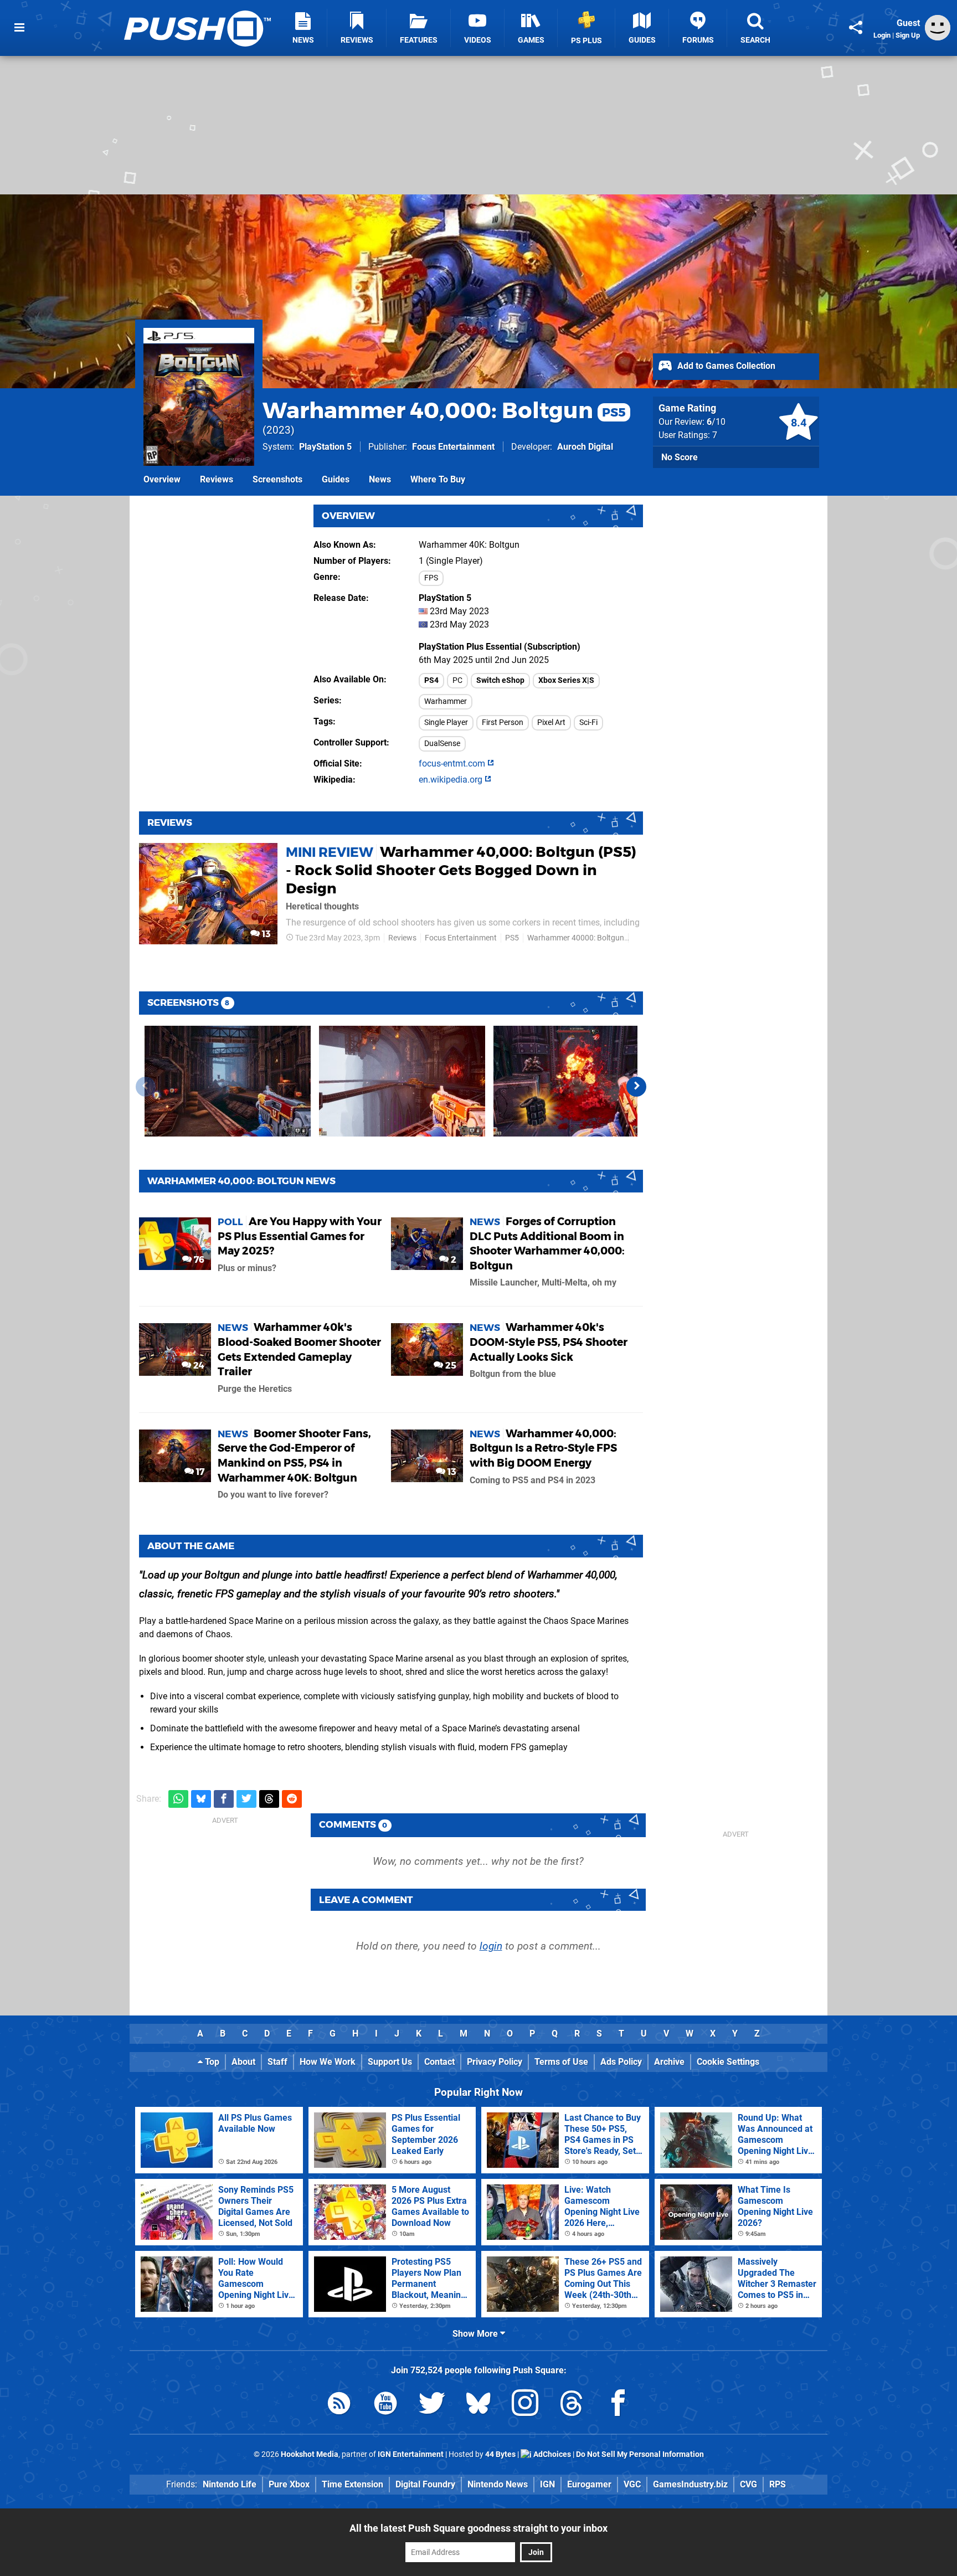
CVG (748, 2484)
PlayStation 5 (325, 447)
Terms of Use (561, 2062)
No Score (680, 457)
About (243, 2062)
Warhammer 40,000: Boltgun (444, 410)
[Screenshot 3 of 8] (577, 1081)
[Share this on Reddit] (292, 1799)
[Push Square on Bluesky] (478, 2405)
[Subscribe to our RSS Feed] (339, 2405)
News (380, 479)
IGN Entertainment (411, 2454)
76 (198, 1260)
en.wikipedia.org (452, 780)
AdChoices (551, 2454)
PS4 (431, 680)
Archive (669, 2062)
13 (265, 934)
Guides (336, 479)
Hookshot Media (310, 2454)
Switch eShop (500, 680)
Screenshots (277, 479)
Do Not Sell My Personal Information (640, 2454)
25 (450, 1366)
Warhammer (446, 701)
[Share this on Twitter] (246, 1799)
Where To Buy (438, 479)
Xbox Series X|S (566, 680)
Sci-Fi (588, 723)
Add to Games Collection (725, 366)
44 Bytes (500, 2454)
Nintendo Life (230, 2484)
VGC (632, 2484)
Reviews (217, 479)
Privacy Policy (495, 2062)
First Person (503, 723)
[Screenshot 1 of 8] (228, 1081)
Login (882, 35)
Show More (476, 2334)
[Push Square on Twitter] (432, 2405)
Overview (162, 479)
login (491, 1946)
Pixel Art (551, 723)
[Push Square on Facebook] (618, 2405)
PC (457, 680)
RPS (778, 2484)
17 (199, 1472)
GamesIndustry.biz (690, 2484)
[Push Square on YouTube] (385, 2405)
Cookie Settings (728, 2062)
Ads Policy (621, 2062)
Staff (277, 2062)
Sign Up (908, 35)
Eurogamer (589, 2484)
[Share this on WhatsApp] (178, 1799)
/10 (716, 422)
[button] (636, 1087)
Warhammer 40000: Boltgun (576, 938)
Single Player (446, 723)
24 (198, 1366)
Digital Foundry (425, 2484)
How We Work (328, 2062)
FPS (431, 578)
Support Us (390, 2062)
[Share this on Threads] (269, 1799)
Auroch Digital (585, 447)
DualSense (442, 744)
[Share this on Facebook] (224, 1799)
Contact (439, 2062)
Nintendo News (498, 2484)
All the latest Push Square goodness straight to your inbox (478, 2528)
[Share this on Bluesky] (201, 1799)
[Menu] (19, 28)
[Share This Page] (856, 28)
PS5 (512, 938)
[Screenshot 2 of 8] (402, 1081)
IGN (547, 2484)
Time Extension (353, 2484)
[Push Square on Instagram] (525, 2405)
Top (211, 2062)
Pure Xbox (289, 2484)
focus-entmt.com (453, 763)
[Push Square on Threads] (572, 2405)
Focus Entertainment (453, 447)
